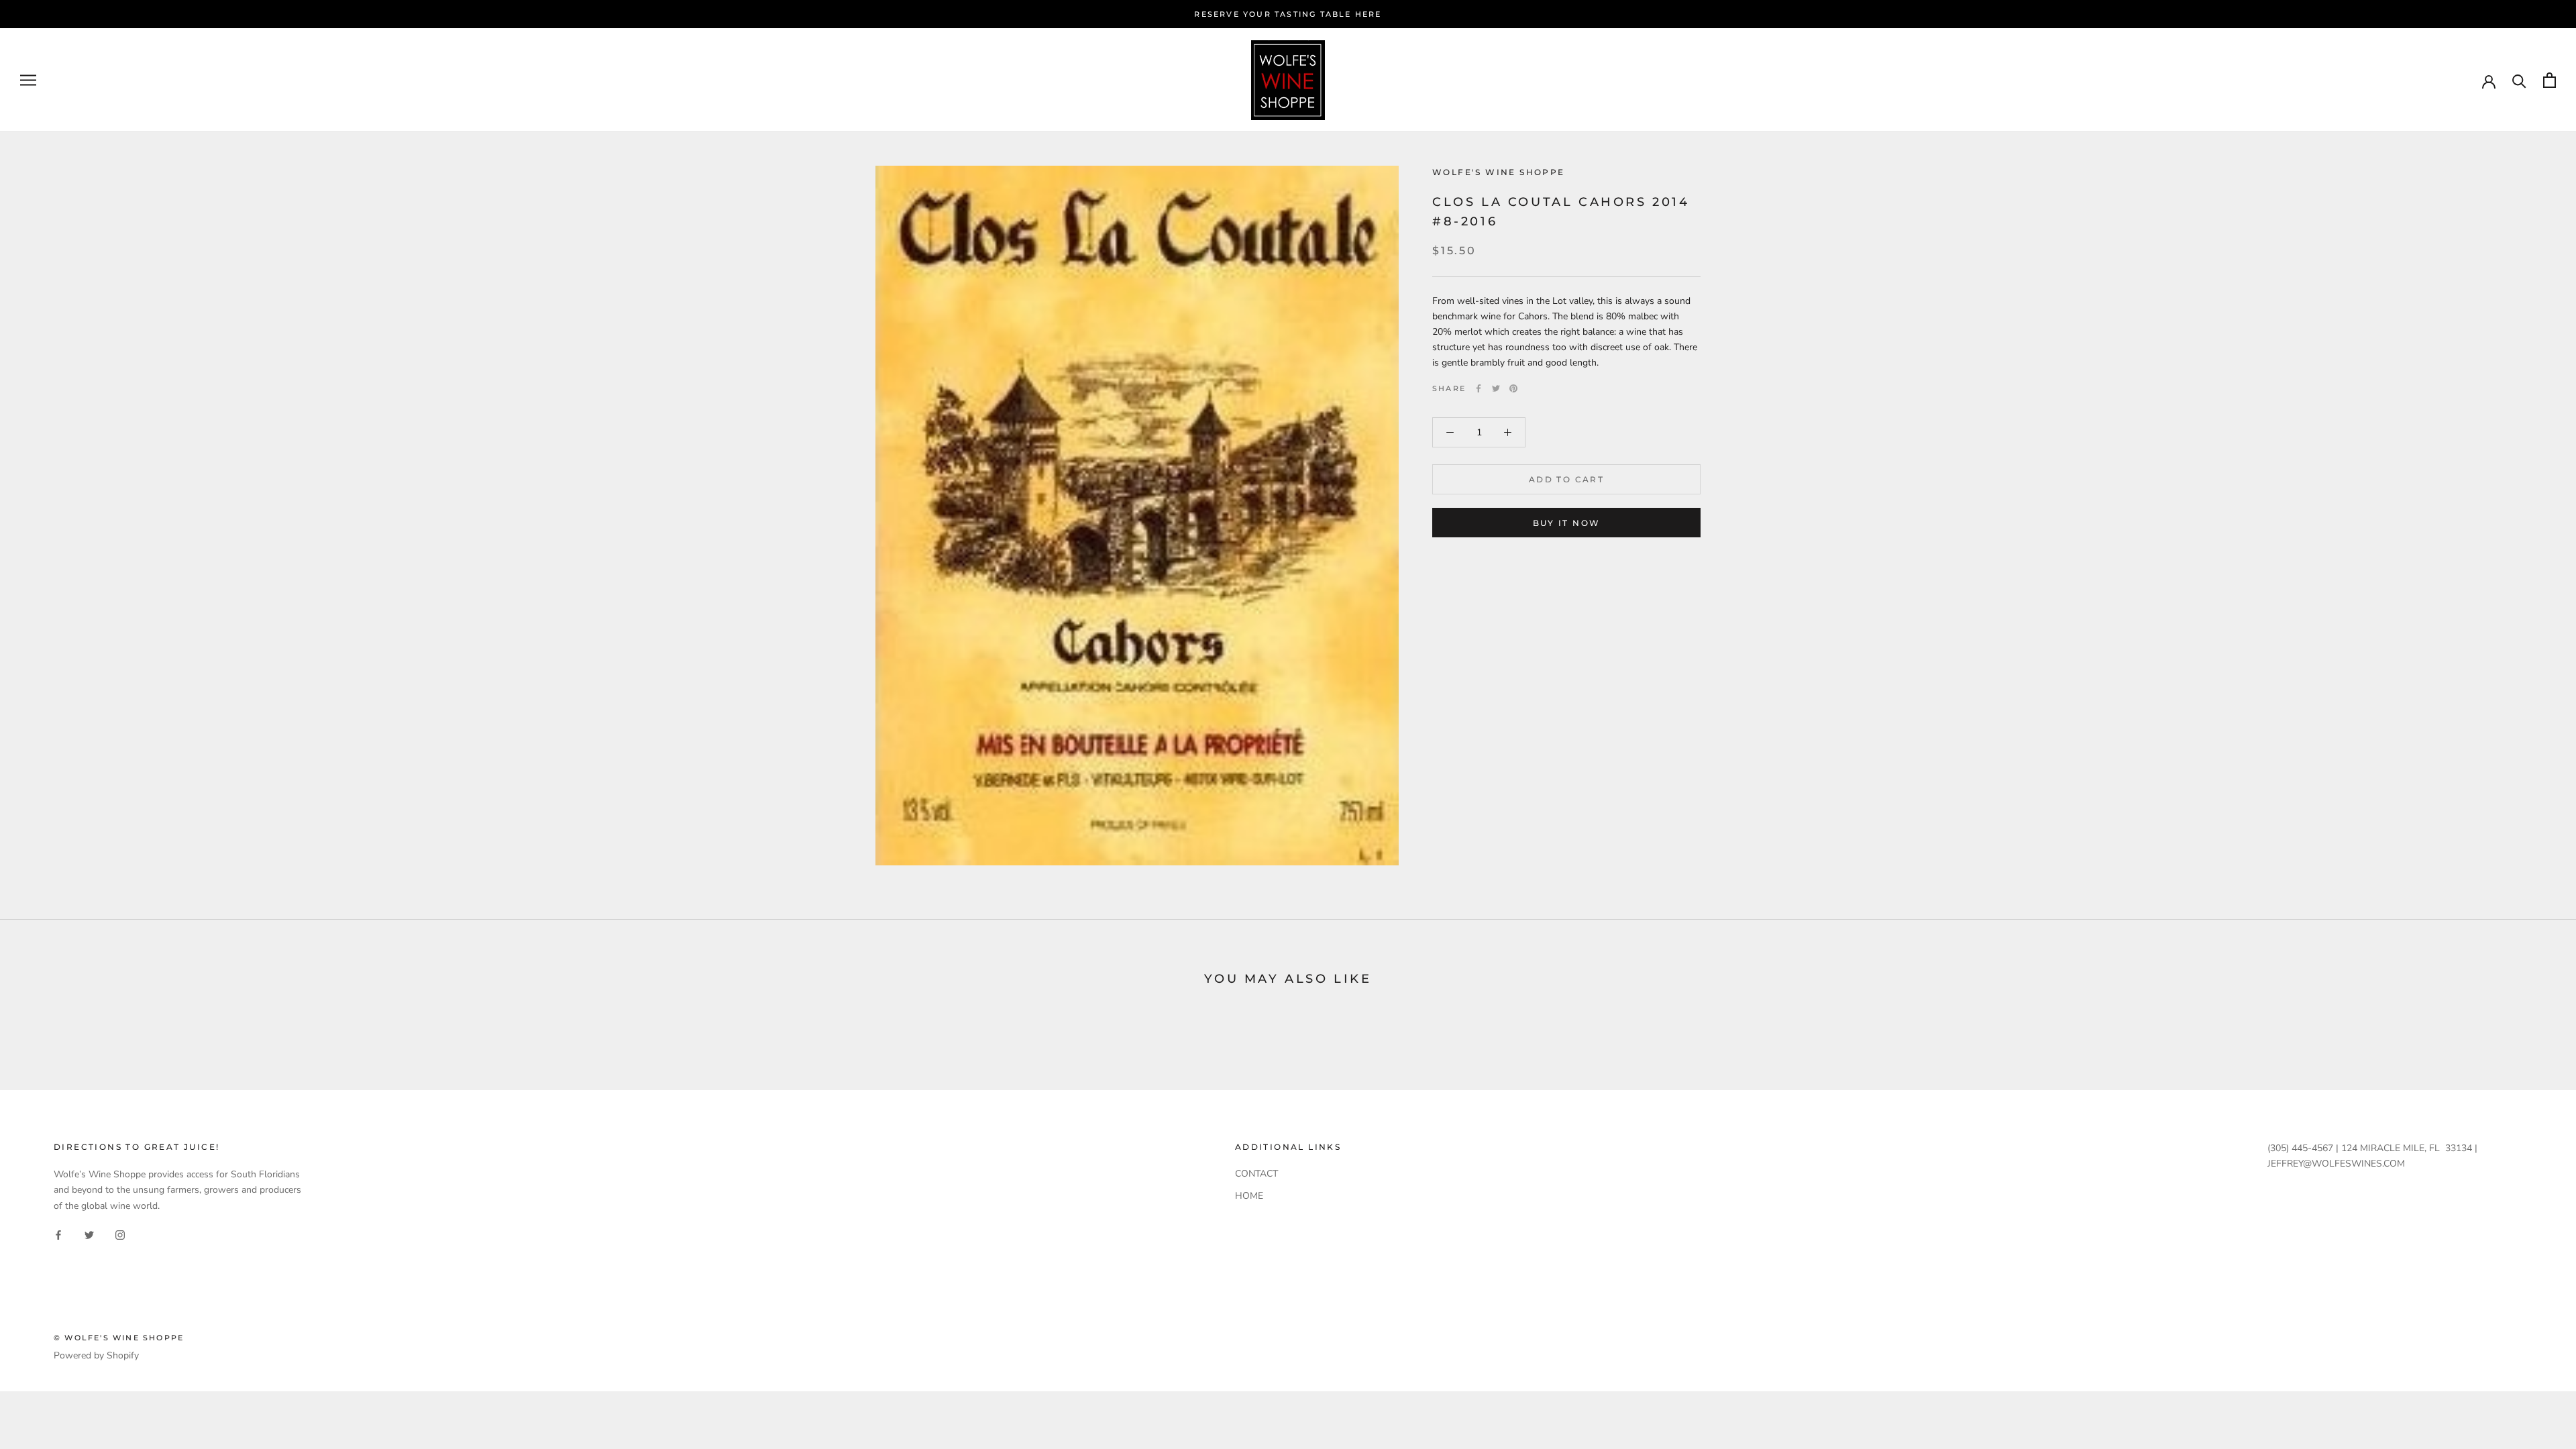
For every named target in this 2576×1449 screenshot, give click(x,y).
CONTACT (1256, 1174)
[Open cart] (2550, 80)
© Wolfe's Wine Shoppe (119, 1338)
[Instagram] (120, 1235)
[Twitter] (1496, 388)
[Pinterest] (1513, 388)
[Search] (2519, 80)
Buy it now (1567, 523)
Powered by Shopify (96, 1355)
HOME (1249, 1196)
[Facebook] (1479, 388)
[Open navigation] (28, 80)
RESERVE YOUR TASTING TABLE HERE (1288, 14)
